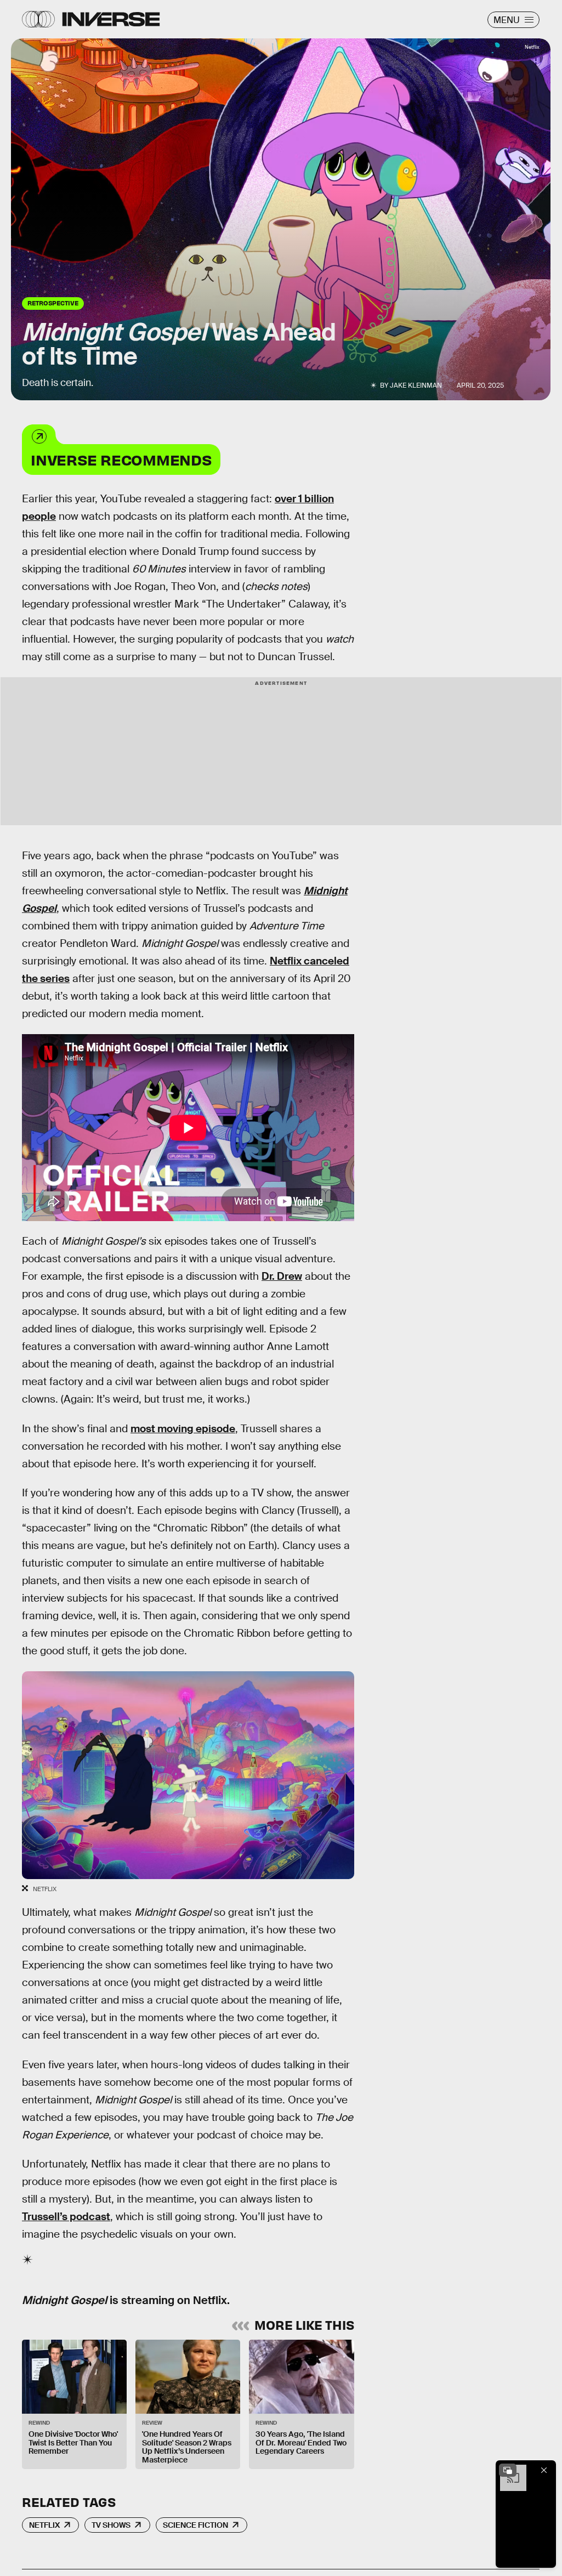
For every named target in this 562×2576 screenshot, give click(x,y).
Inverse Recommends (121, 459)
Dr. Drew (282, 1276)
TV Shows (111, 2525)
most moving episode (183, 1429)
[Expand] (508, 2470)
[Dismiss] (544, 2470)
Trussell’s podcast (66, 2217)
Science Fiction (195, 2525)
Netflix (44, 2525)
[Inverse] (111, 19)
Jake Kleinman (416, 385)
